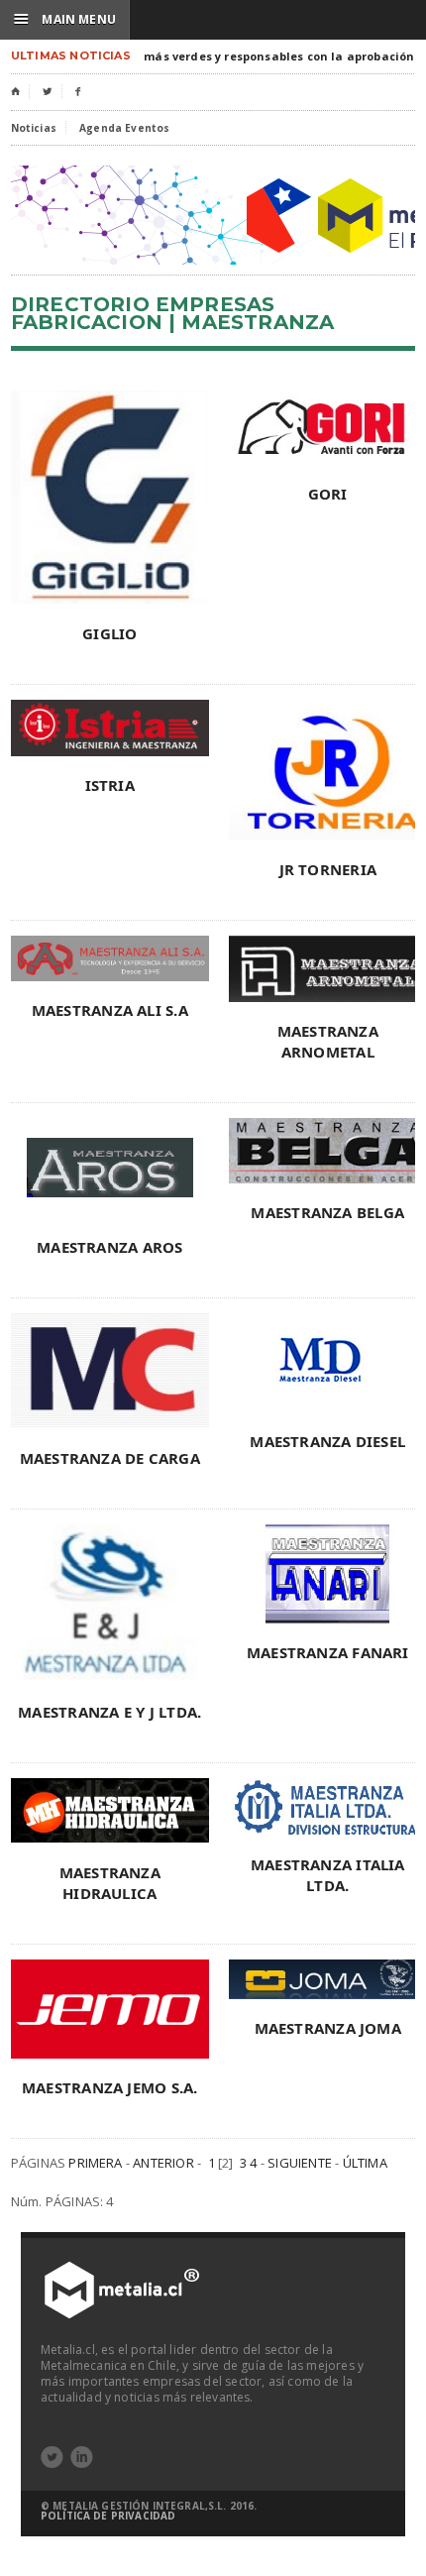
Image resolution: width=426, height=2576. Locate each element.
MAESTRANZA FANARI (328, 1652)
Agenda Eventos (124, 128)
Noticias (34, 128)
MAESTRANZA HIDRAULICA (110, 1883)
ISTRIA (110, 785)
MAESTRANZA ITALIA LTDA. (328, 1875)
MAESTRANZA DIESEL (327, 1441)
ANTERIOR (163, 2163)
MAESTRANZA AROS (109, 1247)
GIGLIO (109, 633)
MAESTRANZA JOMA (328, 2028)
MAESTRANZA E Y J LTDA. (109, 1712)
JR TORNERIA (328, 869)
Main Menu (65, 19)
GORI (328, 494)
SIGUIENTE (300, 2163)
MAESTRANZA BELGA (327, 1212)
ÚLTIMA (365, 2163)
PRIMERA (95, 2163)
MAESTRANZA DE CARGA (110, 1458)
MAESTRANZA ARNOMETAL (328, 1041)
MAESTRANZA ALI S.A (110, 1010)
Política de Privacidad (108, 2516)
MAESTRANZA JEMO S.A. (110, 2087)
